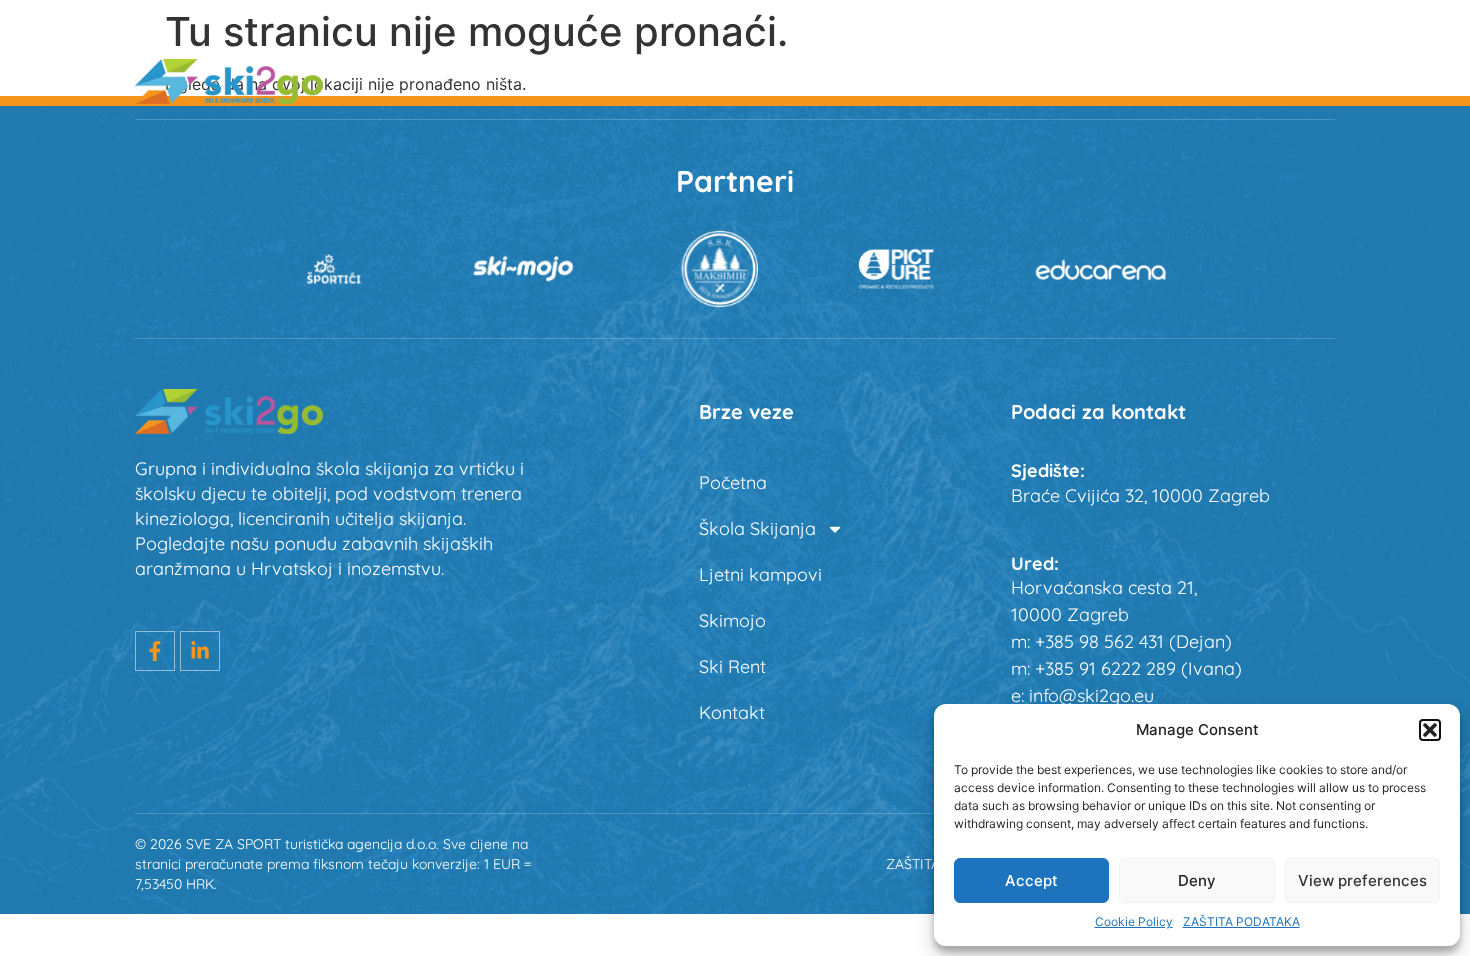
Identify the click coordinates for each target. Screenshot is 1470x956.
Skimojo (1071, 80)
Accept (1031, 880)
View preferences (1362, 880)
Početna (586, 80)
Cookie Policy (1134, 921)
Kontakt (732, 712)
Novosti (1303, 80)
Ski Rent (1188, 80)
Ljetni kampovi (926, 80)
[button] (1430, 730)
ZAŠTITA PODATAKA (1241, 921)
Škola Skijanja (728, 80)
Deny (1197, 880)
